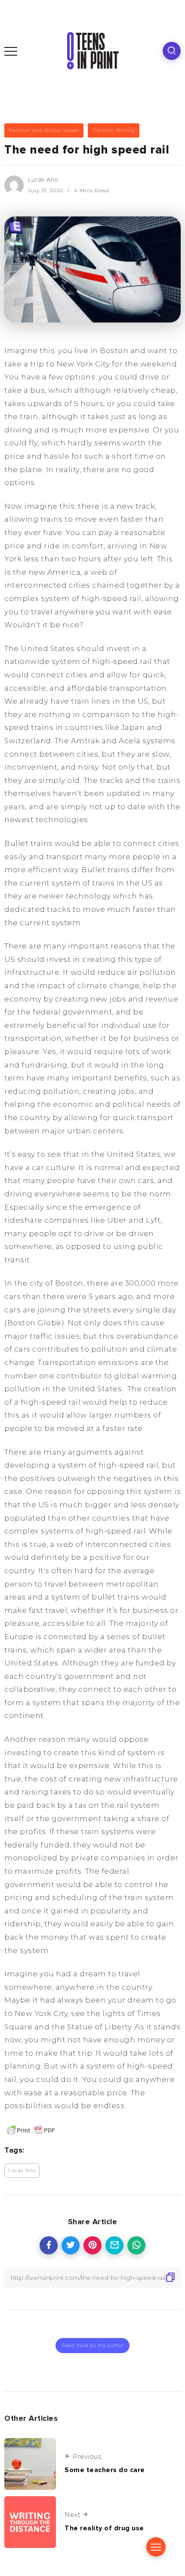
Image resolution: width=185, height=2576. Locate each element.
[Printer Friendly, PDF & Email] (31, 2130)
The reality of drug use (104, 2528)
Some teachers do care (105, 2470)
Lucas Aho (43, 180)
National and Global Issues (44, 130)
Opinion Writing (114, 130)
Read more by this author (92, 2345)
